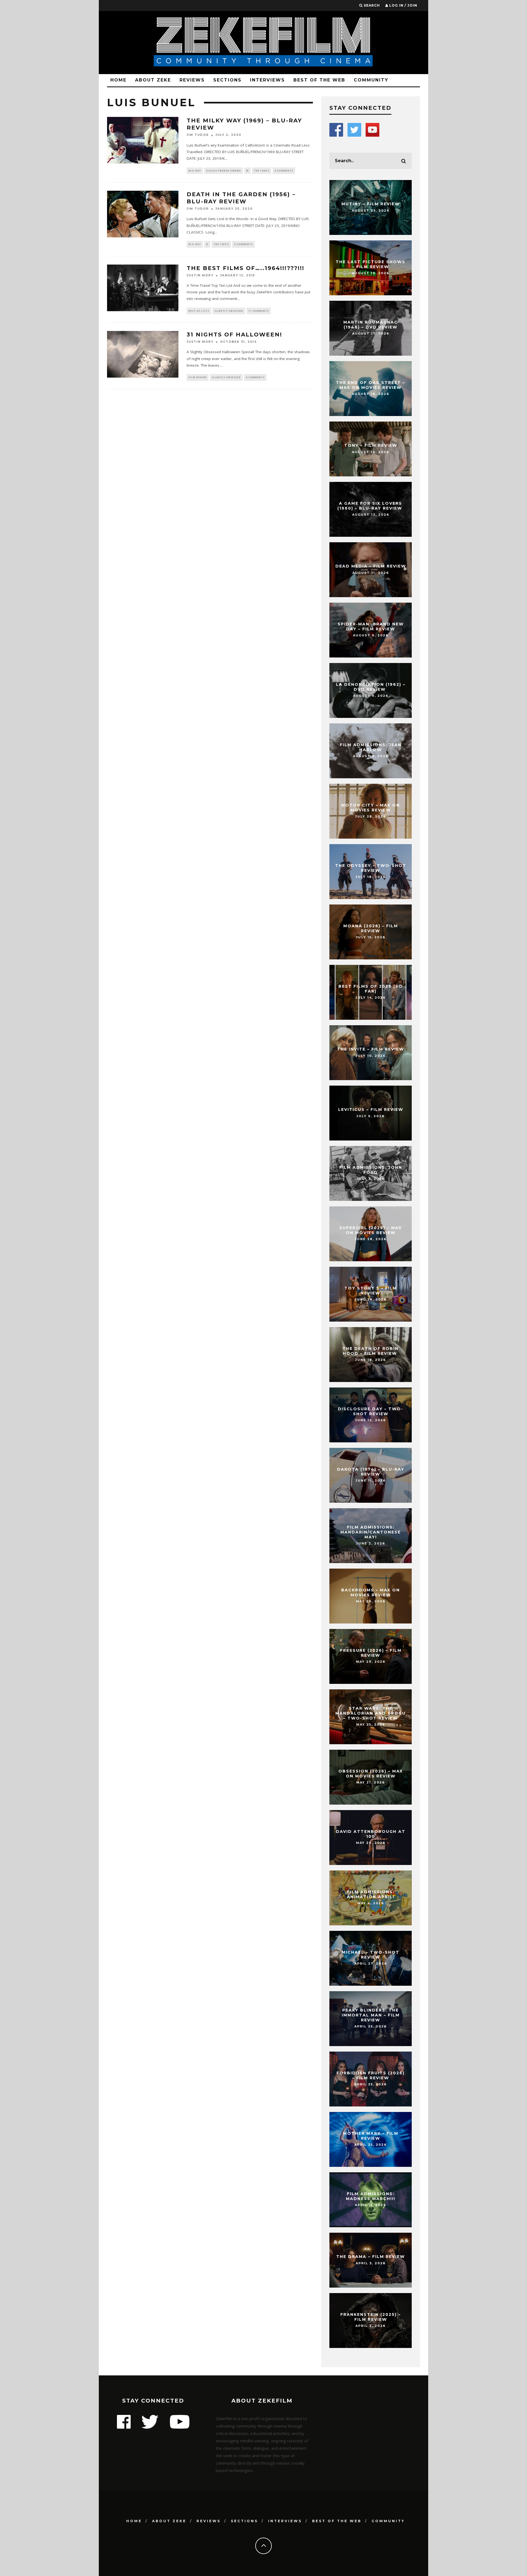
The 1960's (262, 171)
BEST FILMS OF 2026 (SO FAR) (371, 989)
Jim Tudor (198, 135)
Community (371, 80)
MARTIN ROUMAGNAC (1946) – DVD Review (371, 325)
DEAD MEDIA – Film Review (371, 566)
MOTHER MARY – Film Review (371, 2136)
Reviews (192, 80)
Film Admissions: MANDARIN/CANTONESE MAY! (371, 1532)
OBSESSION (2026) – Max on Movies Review (371, 1774)
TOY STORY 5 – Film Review (371, 1291)
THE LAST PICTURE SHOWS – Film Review (371, 264)
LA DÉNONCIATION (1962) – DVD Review (371, 687)
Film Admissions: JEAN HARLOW (371, 747)
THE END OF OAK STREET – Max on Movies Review (371, 385)
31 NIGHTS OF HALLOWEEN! (234, 335)
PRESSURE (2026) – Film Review (371, 1653)
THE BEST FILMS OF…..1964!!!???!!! (246, 268)
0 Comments (284, 171)
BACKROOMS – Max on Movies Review (371, 1592)
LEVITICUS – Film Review (371, 1109)
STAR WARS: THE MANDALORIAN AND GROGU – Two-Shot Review (371, 1713)
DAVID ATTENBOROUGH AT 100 (371, 1834)
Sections (227, 80)
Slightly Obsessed (229, 311)
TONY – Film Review (371, 445)
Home (118, 80)
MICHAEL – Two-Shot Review (371, 1955)
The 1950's (221, 244)
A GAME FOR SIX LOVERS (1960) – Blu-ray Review (371, 506)
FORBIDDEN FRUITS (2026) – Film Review (371, 2075)
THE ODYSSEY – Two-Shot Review (371, 868)
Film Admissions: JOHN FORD (371, 1170)
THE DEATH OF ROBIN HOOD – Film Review (371, 1351)
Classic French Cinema (224, 171)
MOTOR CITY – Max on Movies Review (371, 808)
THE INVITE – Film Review (371, 1049)
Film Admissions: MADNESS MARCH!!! (371, 2196)
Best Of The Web (319, 80)
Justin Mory (200, 275)
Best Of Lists (199, 311)
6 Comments (255, 377)
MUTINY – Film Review (371, 204)
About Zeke (153, 80)
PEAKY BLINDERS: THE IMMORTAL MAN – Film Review (371, 2015)
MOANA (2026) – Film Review (371, 928)
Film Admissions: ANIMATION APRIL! (371, 1894)
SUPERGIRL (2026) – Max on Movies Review (371, 1230)
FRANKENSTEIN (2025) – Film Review (371, 2317)
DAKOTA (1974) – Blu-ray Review (371, 1472)
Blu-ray (195, 171)
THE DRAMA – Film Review (371, 2257)
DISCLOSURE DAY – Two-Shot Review (371, 1411)
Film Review (198, 377)
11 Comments (259, 311)
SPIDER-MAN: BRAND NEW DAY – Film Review (371, 627)
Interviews (267, 80)
